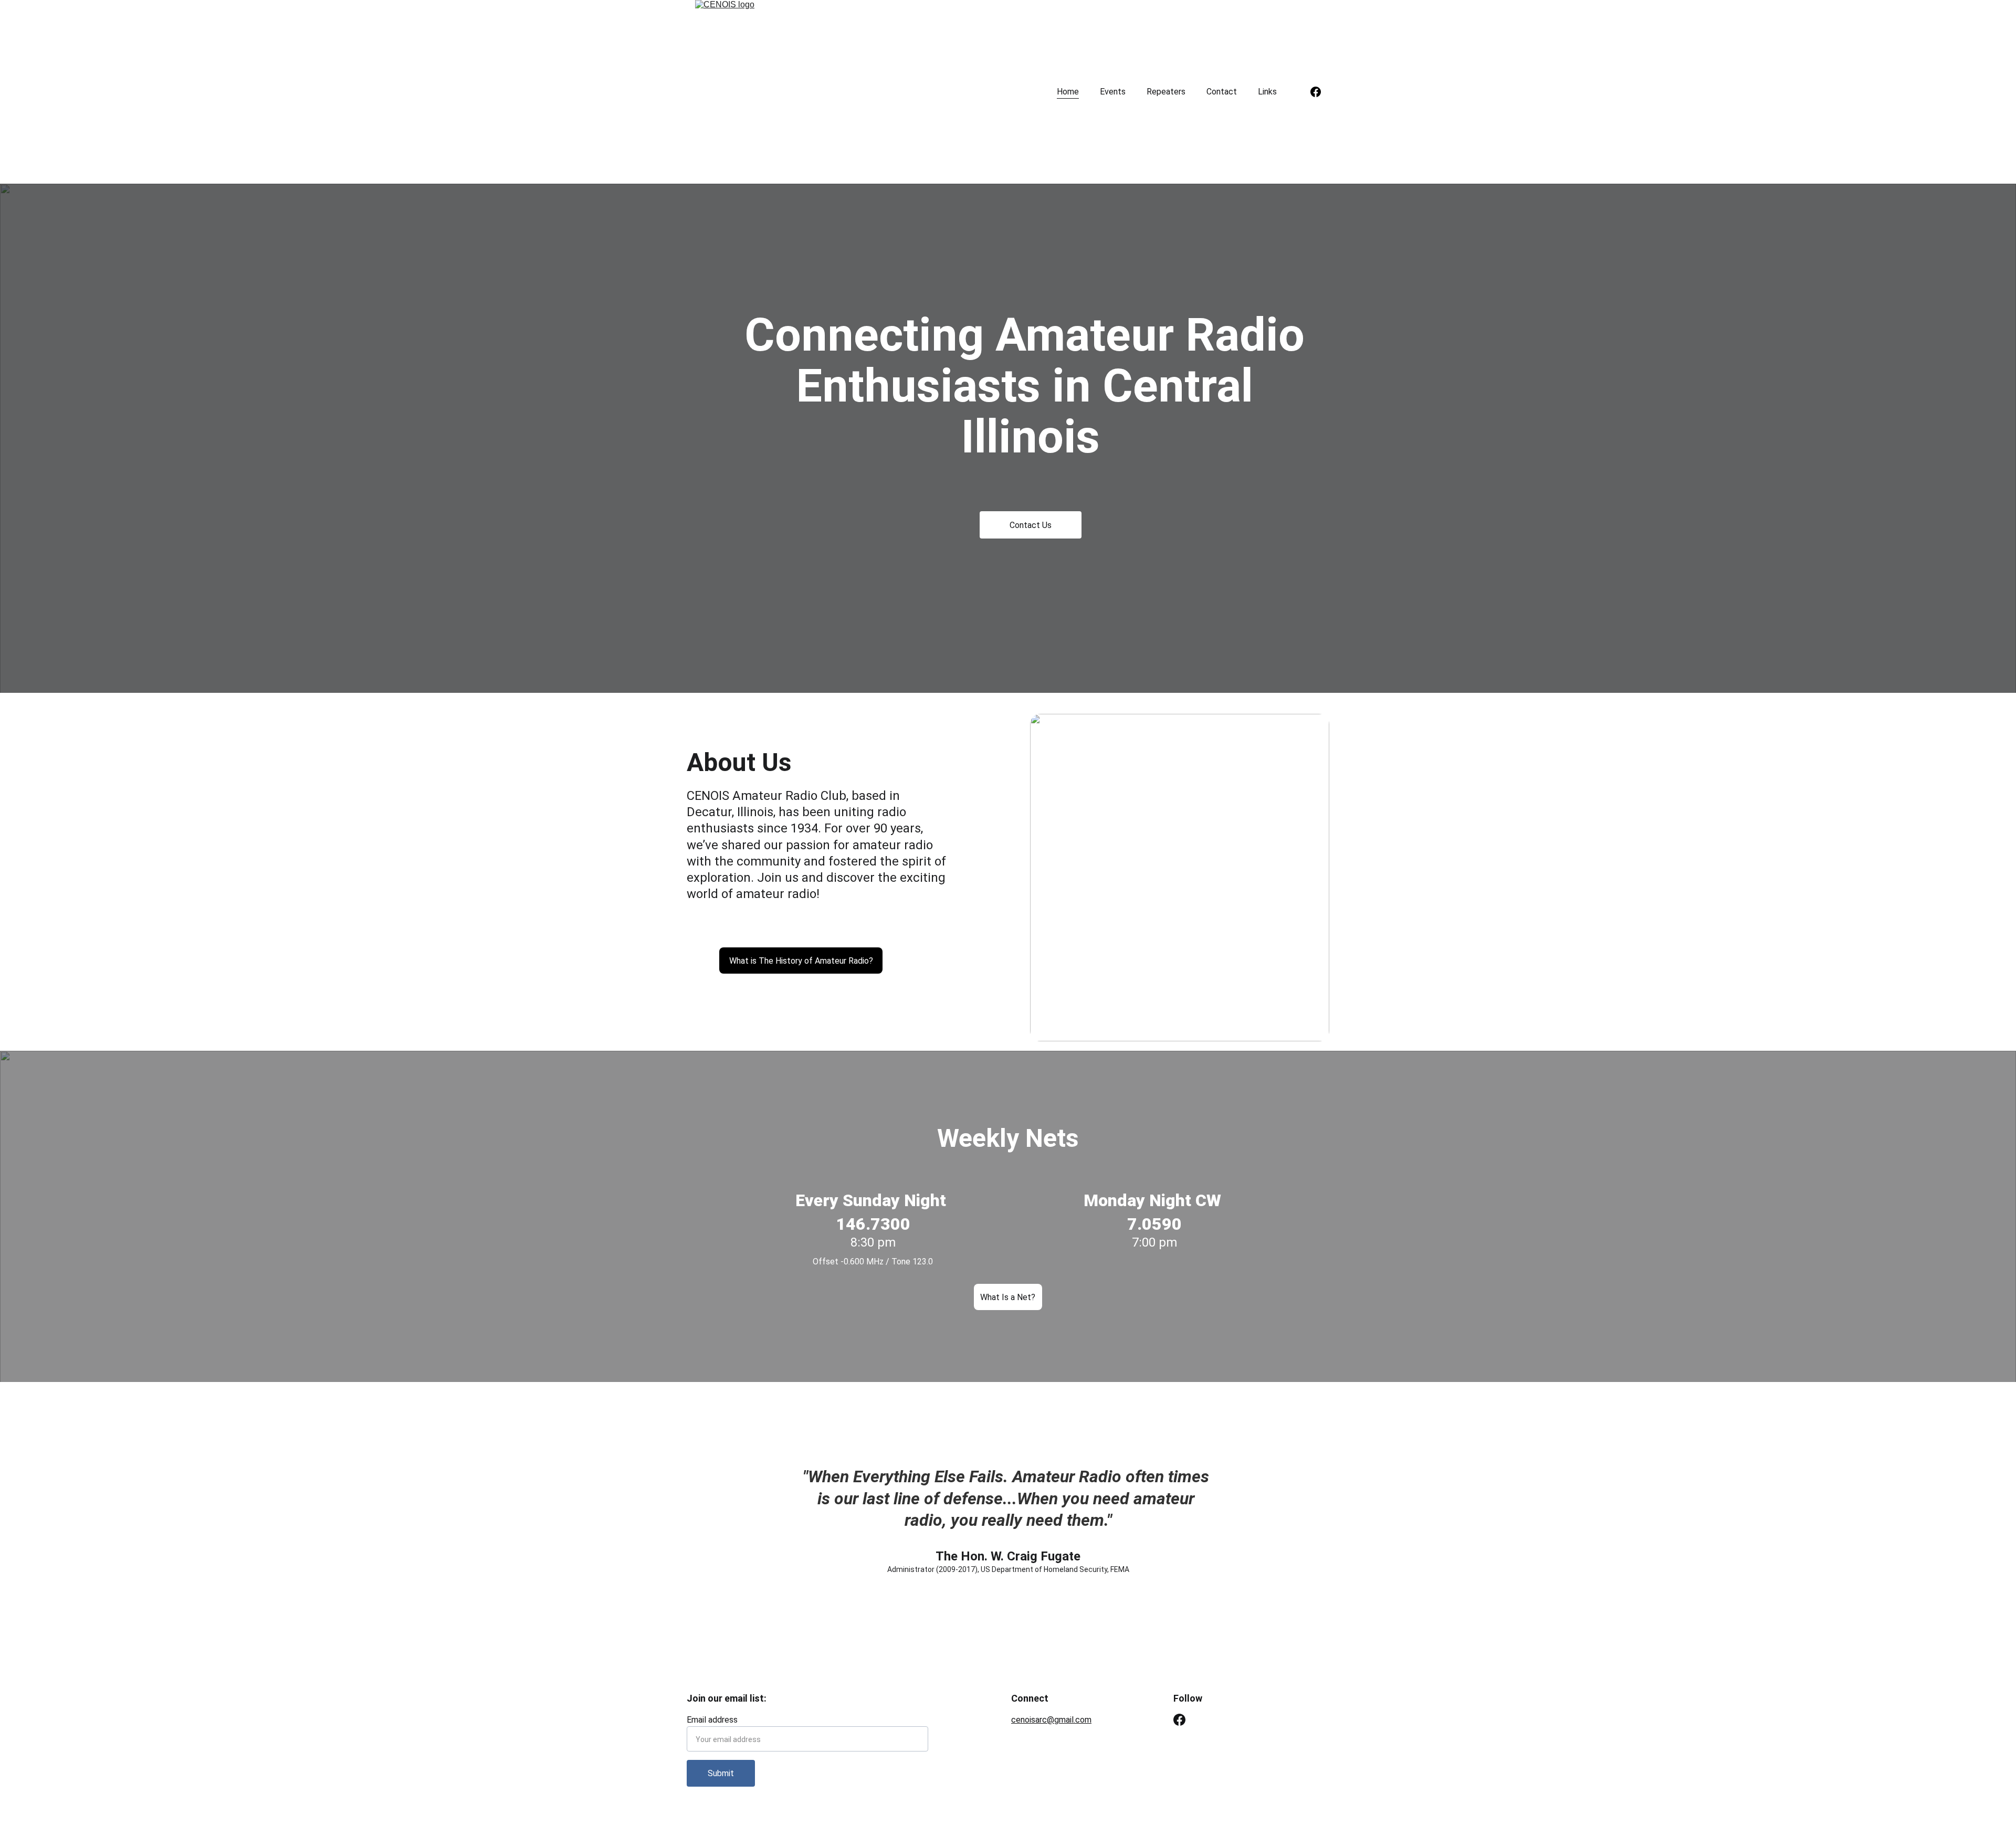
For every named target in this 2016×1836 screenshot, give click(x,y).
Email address (712, 1720)
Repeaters (1166, 92)
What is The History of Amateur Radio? (801, 961)
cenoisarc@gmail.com (1051, 1720)
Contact (1222, 92)
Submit (721, 1773)
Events (1113, 92)
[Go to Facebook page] (1316, 92)
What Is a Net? (1008, 1297)
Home (1068, 92)
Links (1267, 92)
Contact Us (1031, 525)
